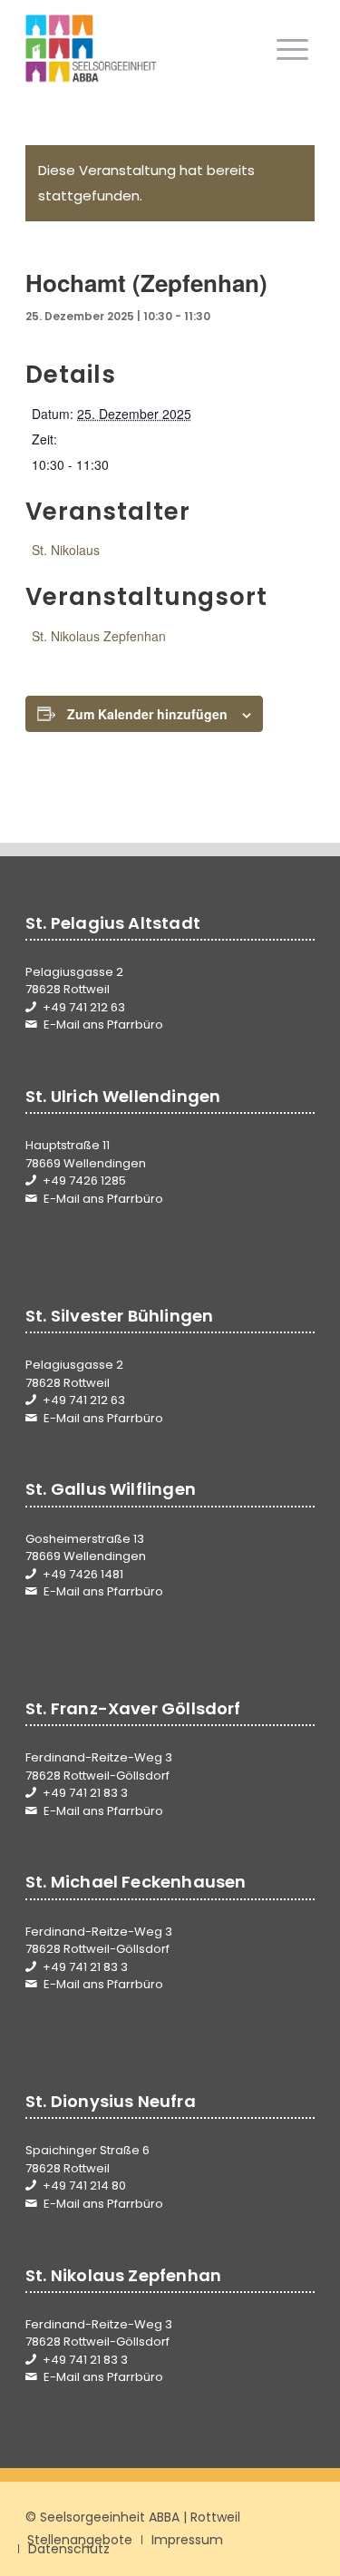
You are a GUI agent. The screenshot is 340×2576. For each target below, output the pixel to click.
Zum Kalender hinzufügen (147, 714)
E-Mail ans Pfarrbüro (103, 1025)
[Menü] (292, 49)
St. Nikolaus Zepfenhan (99, 636)
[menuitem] (292, 49)
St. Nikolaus (66, 550)
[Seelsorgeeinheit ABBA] (141, 49)
